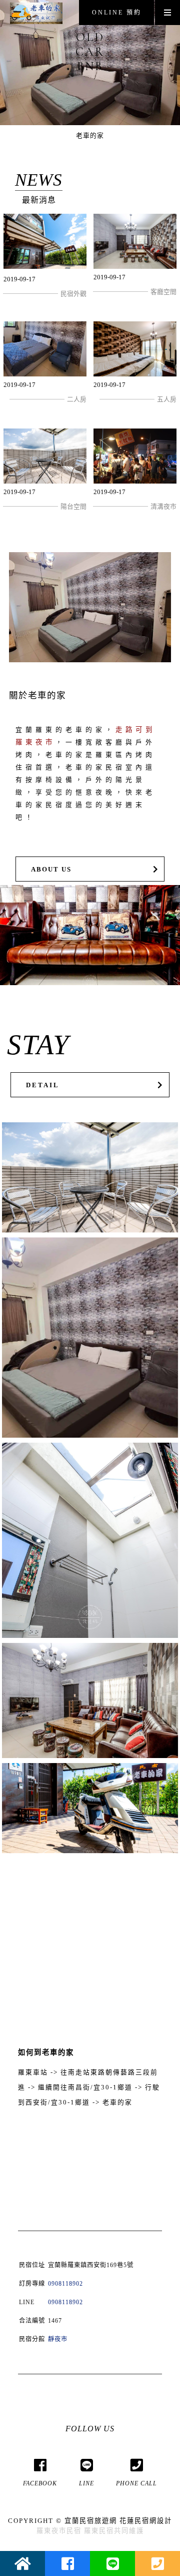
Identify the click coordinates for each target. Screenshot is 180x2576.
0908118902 (65, 2284)
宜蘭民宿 (79, 2521)
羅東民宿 (99, 2531)
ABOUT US (51, 870)
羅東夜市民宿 (59, 2531)
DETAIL (43, 1085)
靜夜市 (58, 2339)
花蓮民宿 (134, 2521)
